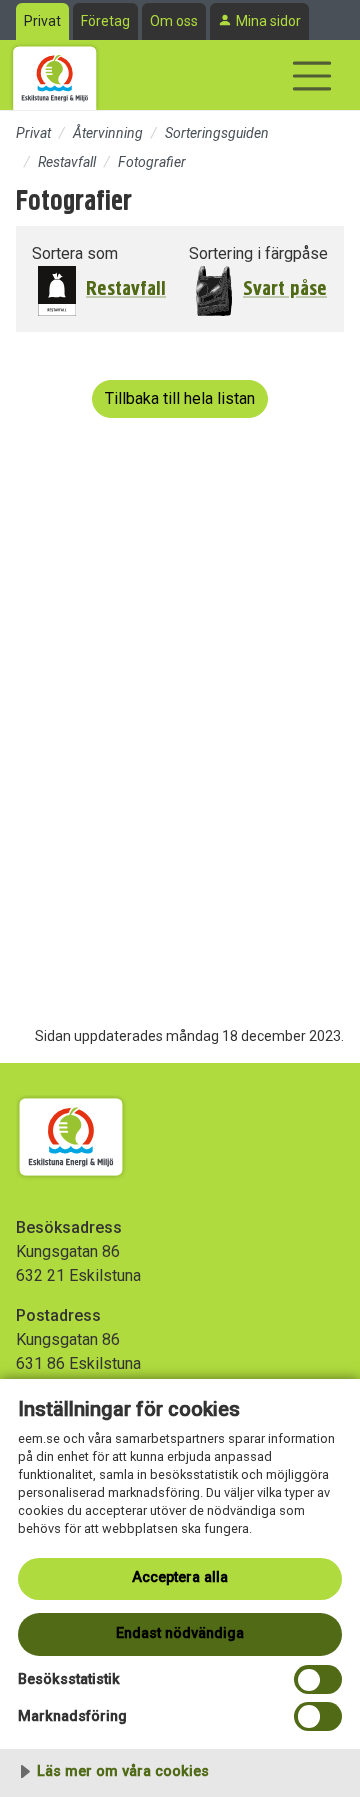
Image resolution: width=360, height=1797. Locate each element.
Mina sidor (268, 21)
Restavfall (67, 162)
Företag (105, 21)
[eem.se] (55, 75)
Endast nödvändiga (180, 1633)
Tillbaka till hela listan (180, 398)
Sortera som (75, 253)
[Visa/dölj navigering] (312, 76)
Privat (42, 21)
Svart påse (285, 288)
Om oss (174, 21)
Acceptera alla (180, 1577)
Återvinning (108, 133)
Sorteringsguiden (217, 133)
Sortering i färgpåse (258, 253)
